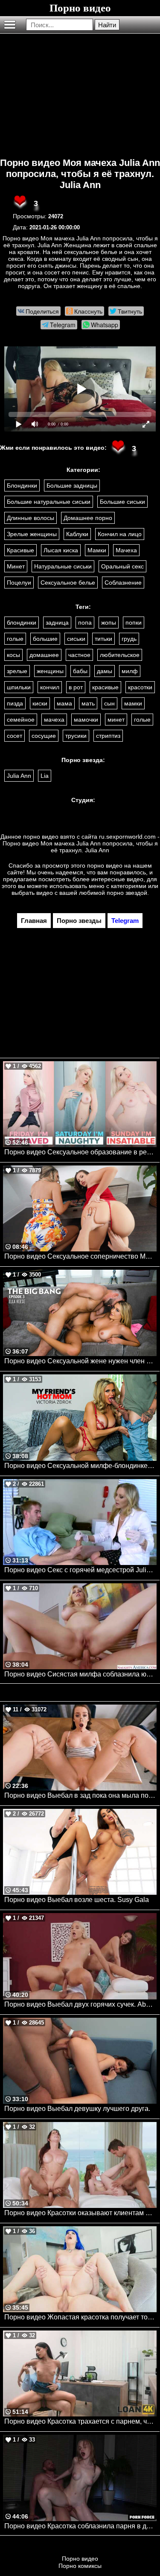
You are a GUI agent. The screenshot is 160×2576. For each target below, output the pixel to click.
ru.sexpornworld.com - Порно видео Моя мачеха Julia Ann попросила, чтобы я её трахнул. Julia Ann (81, 843)
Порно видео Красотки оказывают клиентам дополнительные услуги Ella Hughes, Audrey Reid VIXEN (80, 2213)
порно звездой (127, 893)
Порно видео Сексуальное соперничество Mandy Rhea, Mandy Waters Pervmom (80, 1256)
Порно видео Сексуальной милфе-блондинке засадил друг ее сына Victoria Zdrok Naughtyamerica (80, 1466)
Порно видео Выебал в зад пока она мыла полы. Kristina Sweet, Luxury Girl (80, 1795)
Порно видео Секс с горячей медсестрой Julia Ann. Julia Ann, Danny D (80, 1570)
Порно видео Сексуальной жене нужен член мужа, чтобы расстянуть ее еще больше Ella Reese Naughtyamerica (80, 1361)
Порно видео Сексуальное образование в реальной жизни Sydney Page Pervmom (80, 1152)
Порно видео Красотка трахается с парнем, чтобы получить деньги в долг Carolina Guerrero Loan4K (80, 2421)
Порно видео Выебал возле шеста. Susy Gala (77, 1900)
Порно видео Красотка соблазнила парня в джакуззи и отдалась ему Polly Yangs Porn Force (80, 2526)
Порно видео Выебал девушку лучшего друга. (77, 2109)
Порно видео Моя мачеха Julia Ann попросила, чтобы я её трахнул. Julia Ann (80, 174)
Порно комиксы (80, 2566)
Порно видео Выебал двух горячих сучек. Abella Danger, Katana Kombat (80, 2004)
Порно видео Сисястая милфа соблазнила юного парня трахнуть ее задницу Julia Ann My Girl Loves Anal (80, 1674)
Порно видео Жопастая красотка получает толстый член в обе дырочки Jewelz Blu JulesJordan (80, 2317)
